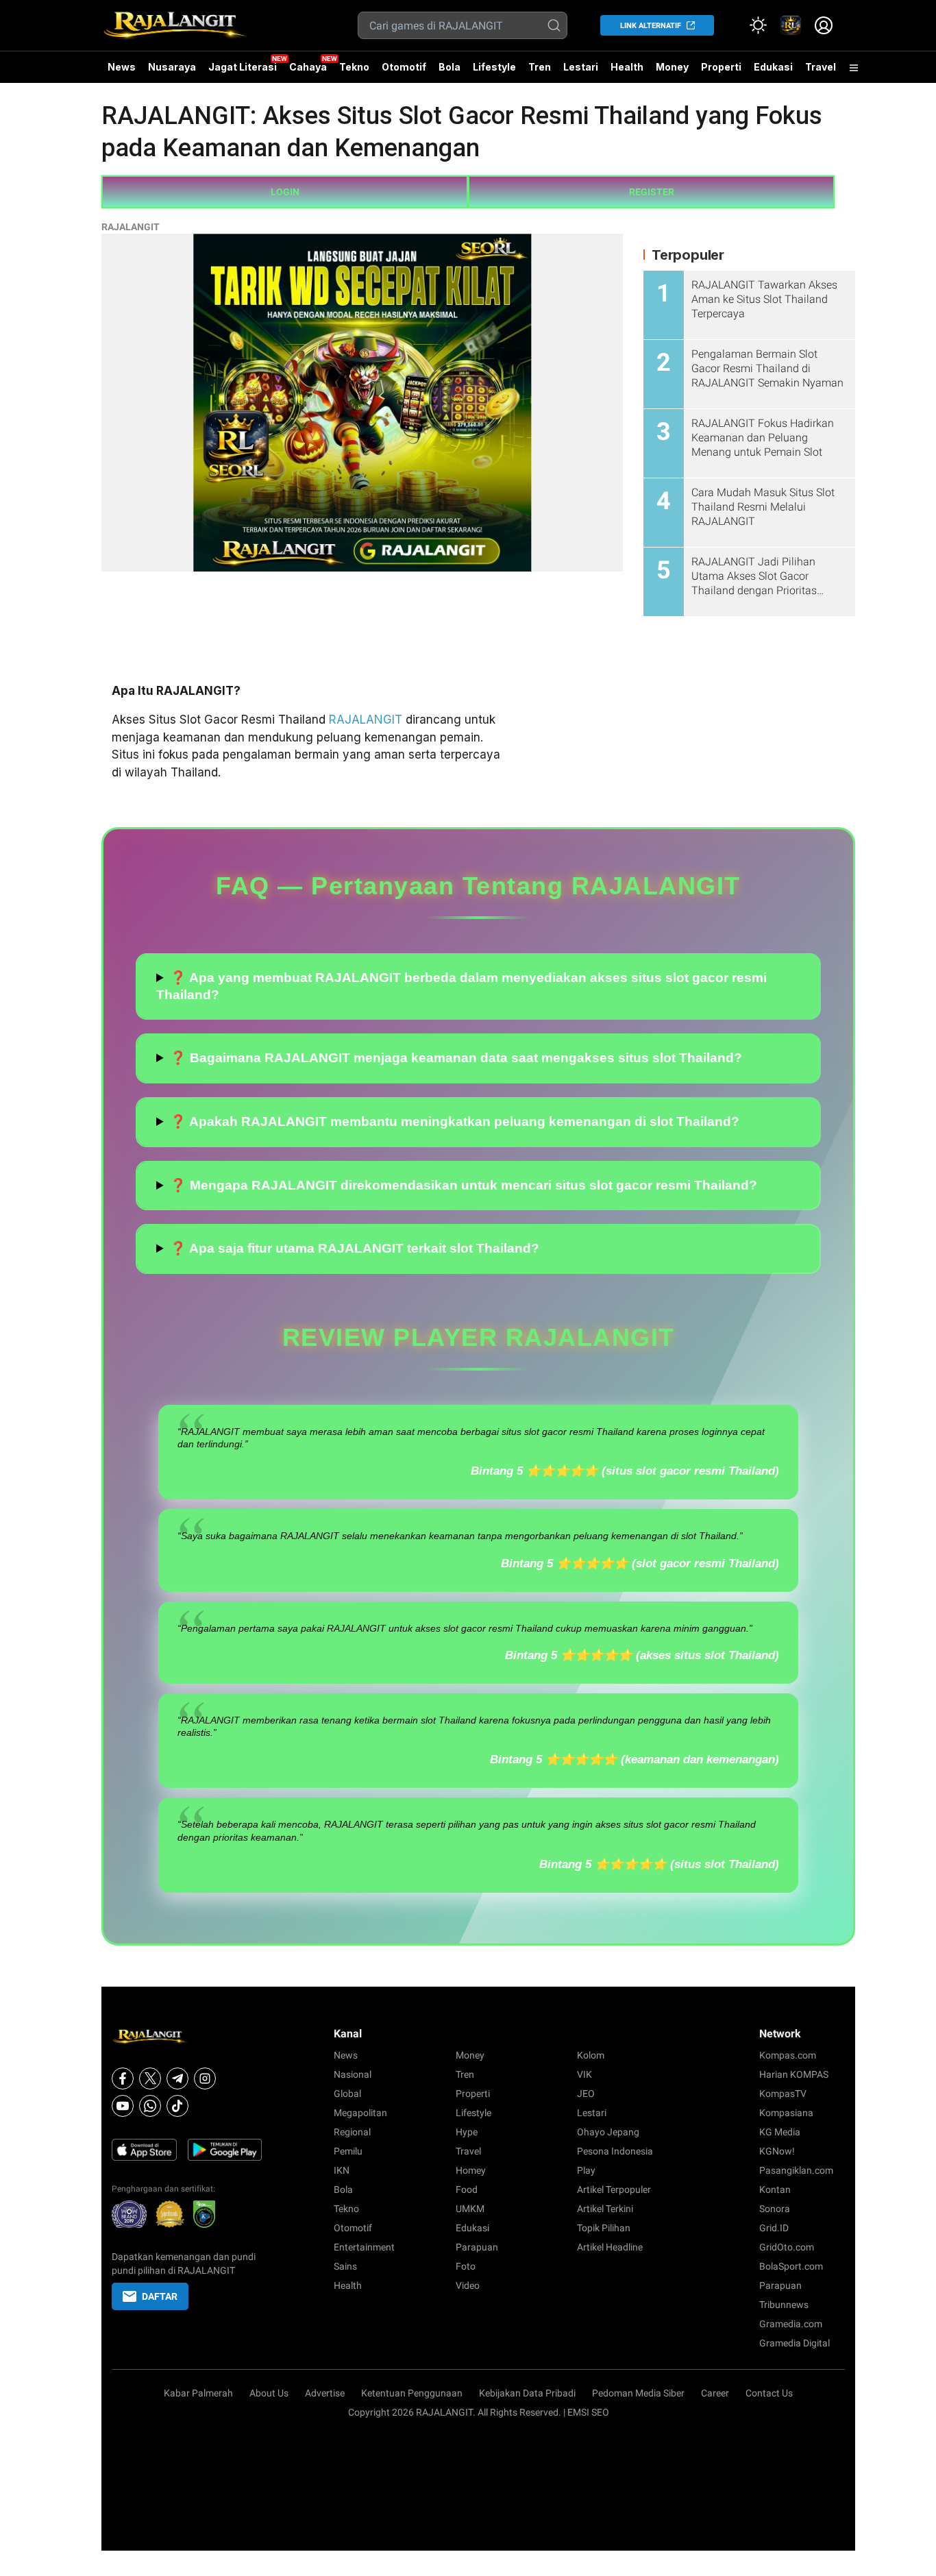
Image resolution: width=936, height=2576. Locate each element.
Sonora (775, 2209)
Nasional (353, 2074)
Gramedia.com (791, 2324)
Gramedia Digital (795, 2343)
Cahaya (308, 67)
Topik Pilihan (604, 2228)
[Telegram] (177, 2078)
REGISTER (652, 192)
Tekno (354, 67)
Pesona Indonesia (615, 2151)
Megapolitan (360, 2113)
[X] (150, 2078)
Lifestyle (494, 67)
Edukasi (773, 67)
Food (467, 2189)
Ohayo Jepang (608, 2132)
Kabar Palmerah (198, 2393)
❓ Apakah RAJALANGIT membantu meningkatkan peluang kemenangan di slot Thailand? (455, 1121)
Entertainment (364, 2247)
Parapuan (477, 2247)
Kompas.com (788, 2055)
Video (468, 2285)
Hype (467, 2132)
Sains (345, 2266)
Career (715, 2393)
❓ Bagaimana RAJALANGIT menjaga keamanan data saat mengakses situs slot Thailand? (456, 1058)
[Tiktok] (177, 2106)
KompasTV (783, 2094)
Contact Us (769, 2393)
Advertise (325, 2393)
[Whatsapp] (150, 2106)
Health (627, 67)
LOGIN (285, 192)
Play (586, 2170)
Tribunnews (784, 2305)
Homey (471, 2170)
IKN (342, 2170)
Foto (466, 2266)
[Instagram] (205, 2078)
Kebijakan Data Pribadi (527, 2393)
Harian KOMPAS (794, 2074)
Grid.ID (774, 2228)
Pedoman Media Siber (638, 2393)
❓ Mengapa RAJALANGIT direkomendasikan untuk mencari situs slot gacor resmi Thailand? (464, 1185)
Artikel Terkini (605, 2209)
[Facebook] (123, 2078)
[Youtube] (123, 2106)
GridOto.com (787, 2247)
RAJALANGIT (131, 227)
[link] (791, 25)
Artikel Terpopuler (614, 2189)
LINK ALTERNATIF (651, 26)
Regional (352, 2132)
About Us (269, 2393)
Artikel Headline (610, 2247)
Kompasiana (786, 2113)
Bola (449, 67)
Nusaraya (172, 67)
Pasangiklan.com (796, 2170)
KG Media (780, 2132)
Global (347, 2094)
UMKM (470, 2209)
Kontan (775, 2189)
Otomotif (404, 67)
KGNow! (777, 2151)
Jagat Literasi (243, 67)
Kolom (591, 2055)
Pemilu (348, 2151)
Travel (821, 67)
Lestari (581, 72)
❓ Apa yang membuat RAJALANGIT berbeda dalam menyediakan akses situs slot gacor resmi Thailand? (461, 986)
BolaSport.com (791, 2266)
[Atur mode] (758, 25)
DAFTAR (160, 2296)
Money (672, 67)
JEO (586, 2094)
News (122, 67)
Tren (540, 67)
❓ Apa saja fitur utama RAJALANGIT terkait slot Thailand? (355, 1248)
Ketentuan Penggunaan (412, 2393)
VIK (584, 2074)
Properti (721, 67)
